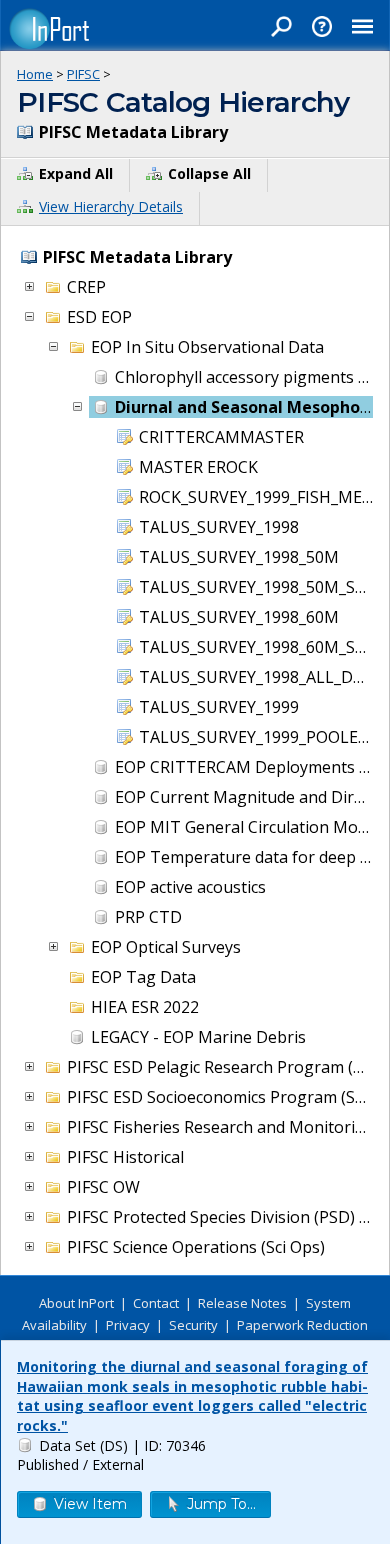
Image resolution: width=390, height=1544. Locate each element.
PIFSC (83, 74)
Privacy (128, 1325)
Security (193, 1325)
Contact (156, 1303)
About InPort (76, 1303)
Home (35, 74)
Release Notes (242, 1303)
